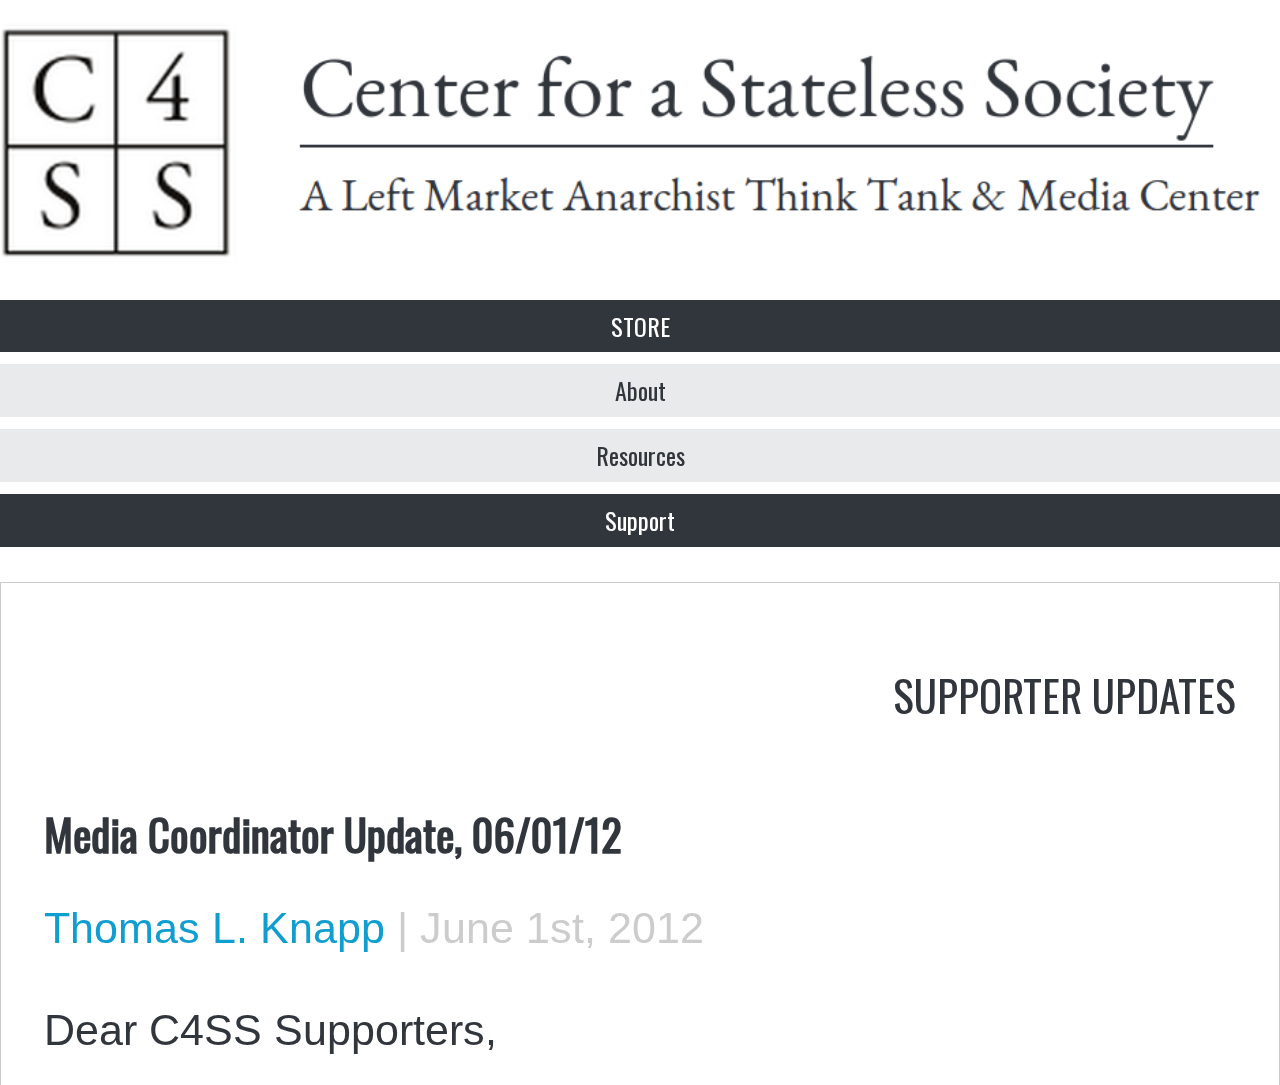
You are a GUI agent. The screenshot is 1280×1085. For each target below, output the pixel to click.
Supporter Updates (1064, 694)
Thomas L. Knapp (214, 928)
